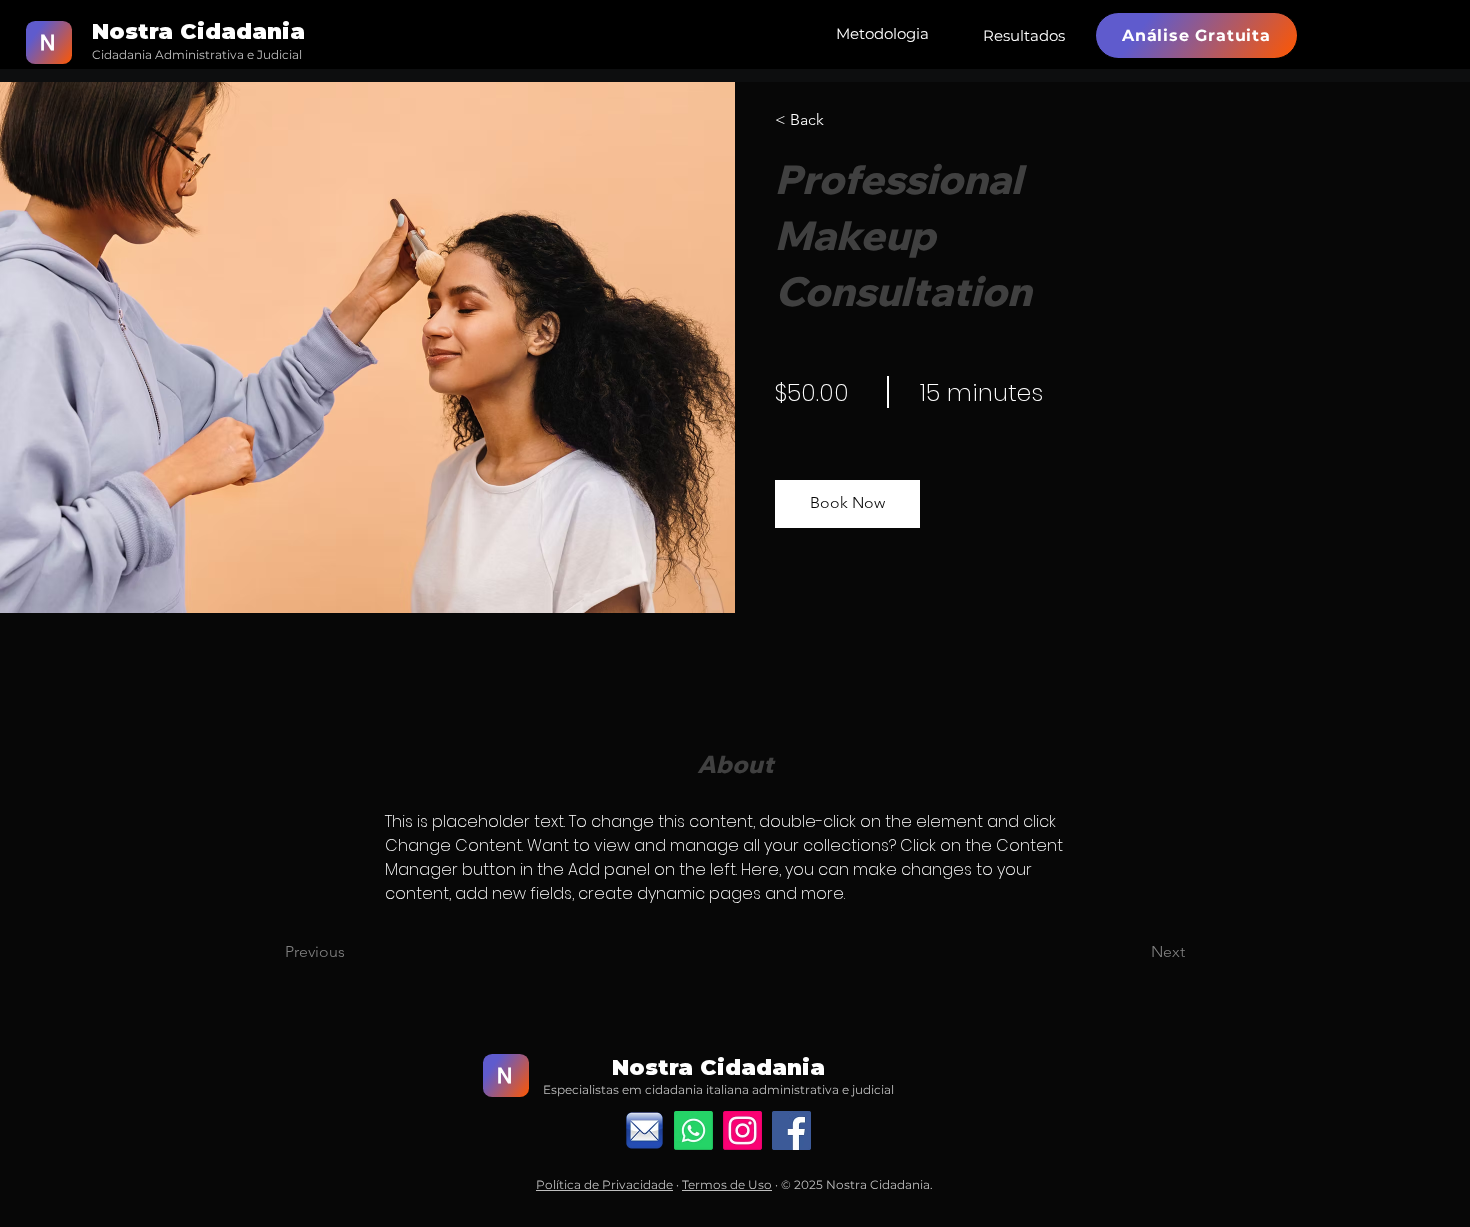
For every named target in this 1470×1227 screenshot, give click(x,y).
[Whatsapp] (693, 1130)
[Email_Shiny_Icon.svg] (644, 1130)
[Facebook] (791, 1130)
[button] (847, 504)
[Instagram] (742, 1130)
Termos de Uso (727, 1184)
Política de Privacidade (604, 1184)
